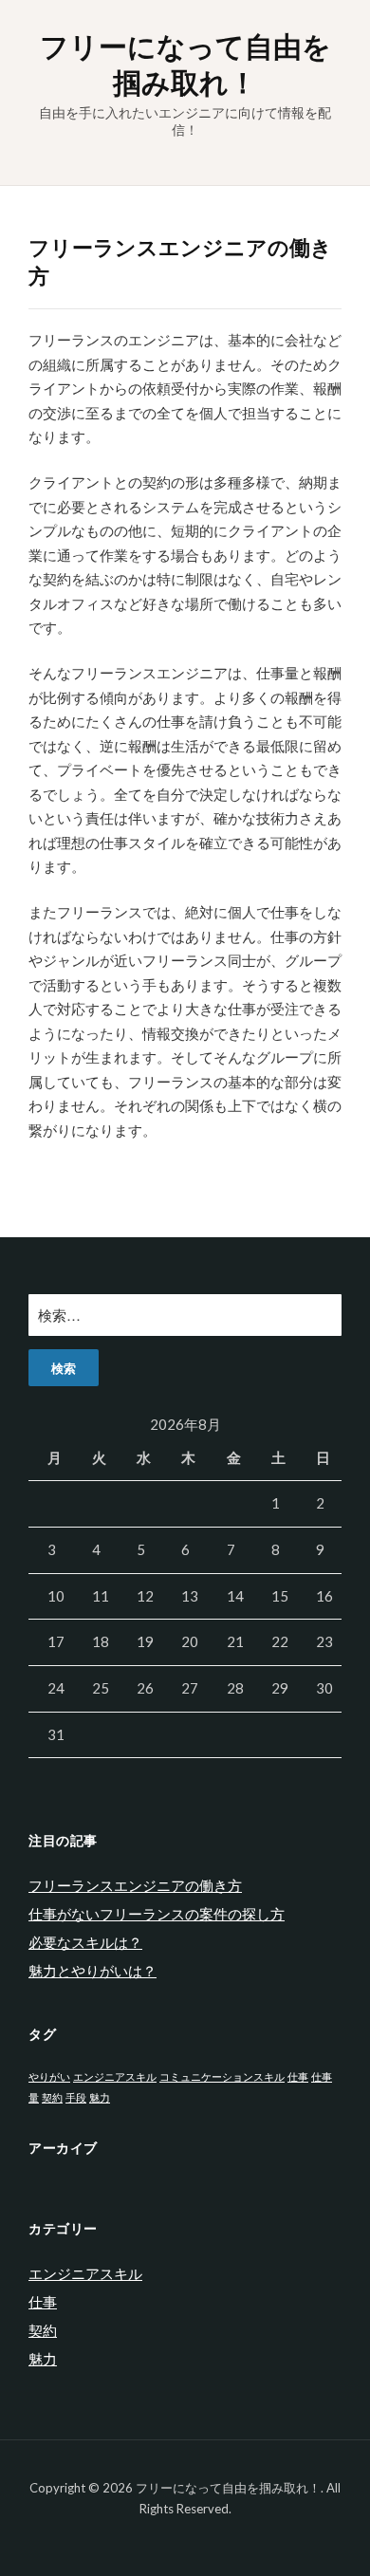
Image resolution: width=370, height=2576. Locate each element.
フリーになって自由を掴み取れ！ (185, 64)
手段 (76, 2097)
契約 (52, 2097)
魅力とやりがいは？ (92, 1971)
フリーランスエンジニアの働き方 (135, 1885)
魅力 (100, 2097)
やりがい (49, 2076)
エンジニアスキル (115, 2076)
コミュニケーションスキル (222, 2076)
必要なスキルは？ (85, 1942)
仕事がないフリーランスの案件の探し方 (157, 1914)
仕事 (298, 2076)
